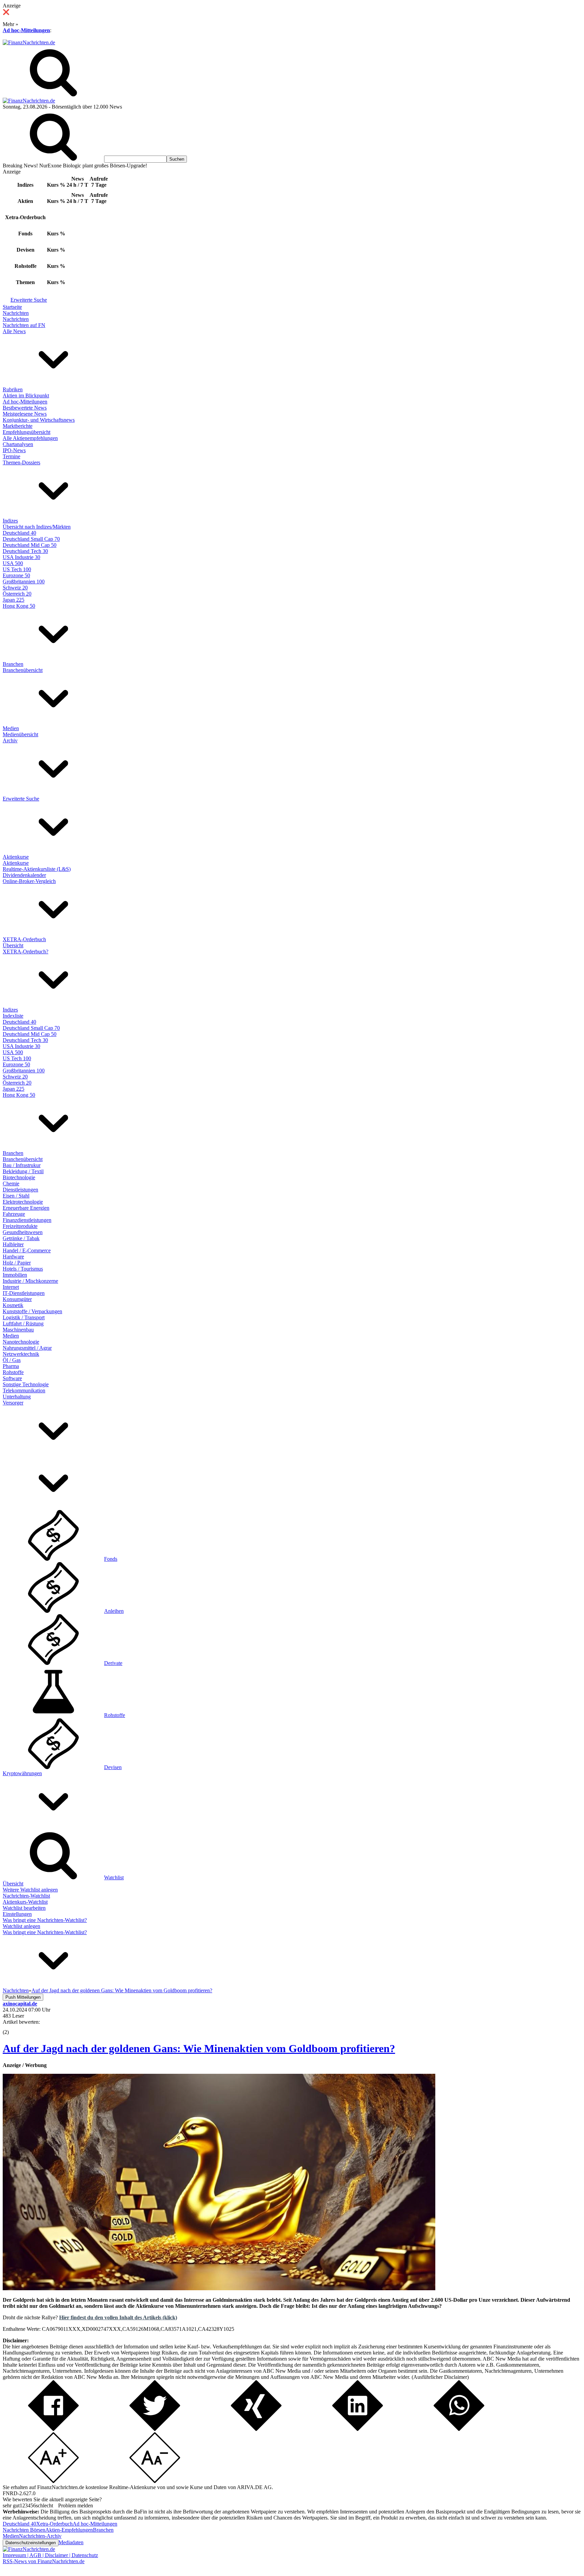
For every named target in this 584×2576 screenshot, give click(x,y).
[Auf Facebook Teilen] (53, 2429)
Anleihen (114, 1611)
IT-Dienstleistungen (24, 1293)
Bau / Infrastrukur (22, 1165)
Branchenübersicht (23, 670)
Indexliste (13, 1016)
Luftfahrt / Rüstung (23, 1324)
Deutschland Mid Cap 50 (30, 545)
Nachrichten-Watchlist (26, 1896)
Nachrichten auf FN (24, 325)
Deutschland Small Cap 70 (31, 539)
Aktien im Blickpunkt (26, 396)
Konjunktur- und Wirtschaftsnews (39, 420)
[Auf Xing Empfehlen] (256, 2429)
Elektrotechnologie (23, 1202)
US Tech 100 (17, 569)
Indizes (10, 521)
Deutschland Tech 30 (25, 551)
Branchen (13, 664)
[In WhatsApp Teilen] (459, 2429)
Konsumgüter (17, 1299)
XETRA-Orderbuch (24, 939)
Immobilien (15, 1275)
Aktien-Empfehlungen (69, 2530)
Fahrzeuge (14, 1214)
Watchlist (114, 1877)
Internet (11, 1287)
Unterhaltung (17, 1397)
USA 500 (13, 563)
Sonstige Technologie (26, 1384)
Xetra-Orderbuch (54, 2524)
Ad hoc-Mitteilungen (26, 30)
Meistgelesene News (25, 414)
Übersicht (13, 945)
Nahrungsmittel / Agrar (27, 1348)
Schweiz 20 (15, 588)
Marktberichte (18, 426)
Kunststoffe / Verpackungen (32, 1311)
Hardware (13, 1257)
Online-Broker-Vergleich (29, 881)
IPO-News (14, 450)
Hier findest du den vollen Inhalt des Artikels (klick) (118, 2317)
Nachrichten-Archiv (40, 2536)
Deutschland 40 (19, 533)
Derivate (113, 1663)
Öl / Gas (12, 1360)
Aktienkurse (16, 857)
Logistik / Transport (24, 1317)
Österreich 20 (17, 594)
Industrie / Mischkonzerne (30, 1281)
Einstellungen (17, 1914)
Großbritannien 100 (24, 582)
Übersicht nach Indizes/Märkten (37, 527)
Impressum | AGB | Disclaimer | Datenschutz (50, 2555)
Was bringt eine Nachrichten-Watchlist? (45, 1920)
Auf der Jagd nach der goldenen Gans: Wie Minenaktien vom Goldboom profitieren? (199, 2048)
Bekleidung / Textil (23, 1171)
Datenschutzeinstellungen (31, 2543)
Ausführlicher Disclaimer (440, 2377)
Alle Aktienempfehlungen (30, 438)
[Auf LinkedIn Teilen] (358, 2429)
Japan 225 (14, 600)
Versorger (13, 1403)
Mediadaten (71, 2542)
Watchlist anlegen (21, 1926)
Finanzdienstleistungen (27, 1220)
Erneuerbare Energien (26, 1208)
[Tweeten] (155, 2429)
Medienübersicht (20, 734)
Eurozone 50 (16, 575)
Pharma (11, 1366)
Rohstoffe (13, 1372)
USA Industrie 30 (21, 557)
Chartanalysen (18, 444)
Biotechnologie (19, 1177)
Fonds (111, 1559)
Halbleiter (13, 1244)
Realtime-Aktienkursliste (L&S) (37, 869)
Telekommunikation (24, 1390)
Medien (11, 728)
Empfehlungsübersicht (27, 432)
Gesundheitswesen (23, 1232)
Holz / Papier (17, 1263)
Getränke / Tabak (21, 1238)
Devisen (113, 1767)
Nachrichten (16, 313)
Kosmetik (13, 1305)
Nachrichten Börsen (24, 2530)
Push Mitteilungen (23, 1997)
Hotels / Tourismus (23, 1269)
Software (12, 1378)
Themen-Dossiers (21, 462)
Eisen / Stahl (16, 1196)
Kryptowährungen (22, 1773)
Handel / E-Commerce (27, 1250)
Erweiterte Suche (29, 300)
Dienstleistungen (20, 1190)
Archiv (10, 740)
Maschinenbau (18, 1330)
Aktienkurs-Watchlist (25, 1902)
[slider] (13, 2027)
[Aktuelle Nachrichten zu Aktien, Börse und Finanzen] (29, 42)
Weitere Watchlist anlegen (30, 1890)
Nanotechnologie (21, 1342)
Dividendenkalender (24, 875)
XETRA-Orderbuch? (26, 952)
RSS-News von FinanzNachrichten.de (44, 2561)
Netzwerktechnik (21, 1354)
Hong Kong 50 (19, 606)
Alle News (14, 331)
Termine (11, 456)
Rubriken (13, 389)
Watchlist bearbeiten (24, 1908)
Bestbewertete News (25, 408)
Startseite (12, 307)
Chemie (11, 1183)
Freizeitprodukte (20, 1226)
